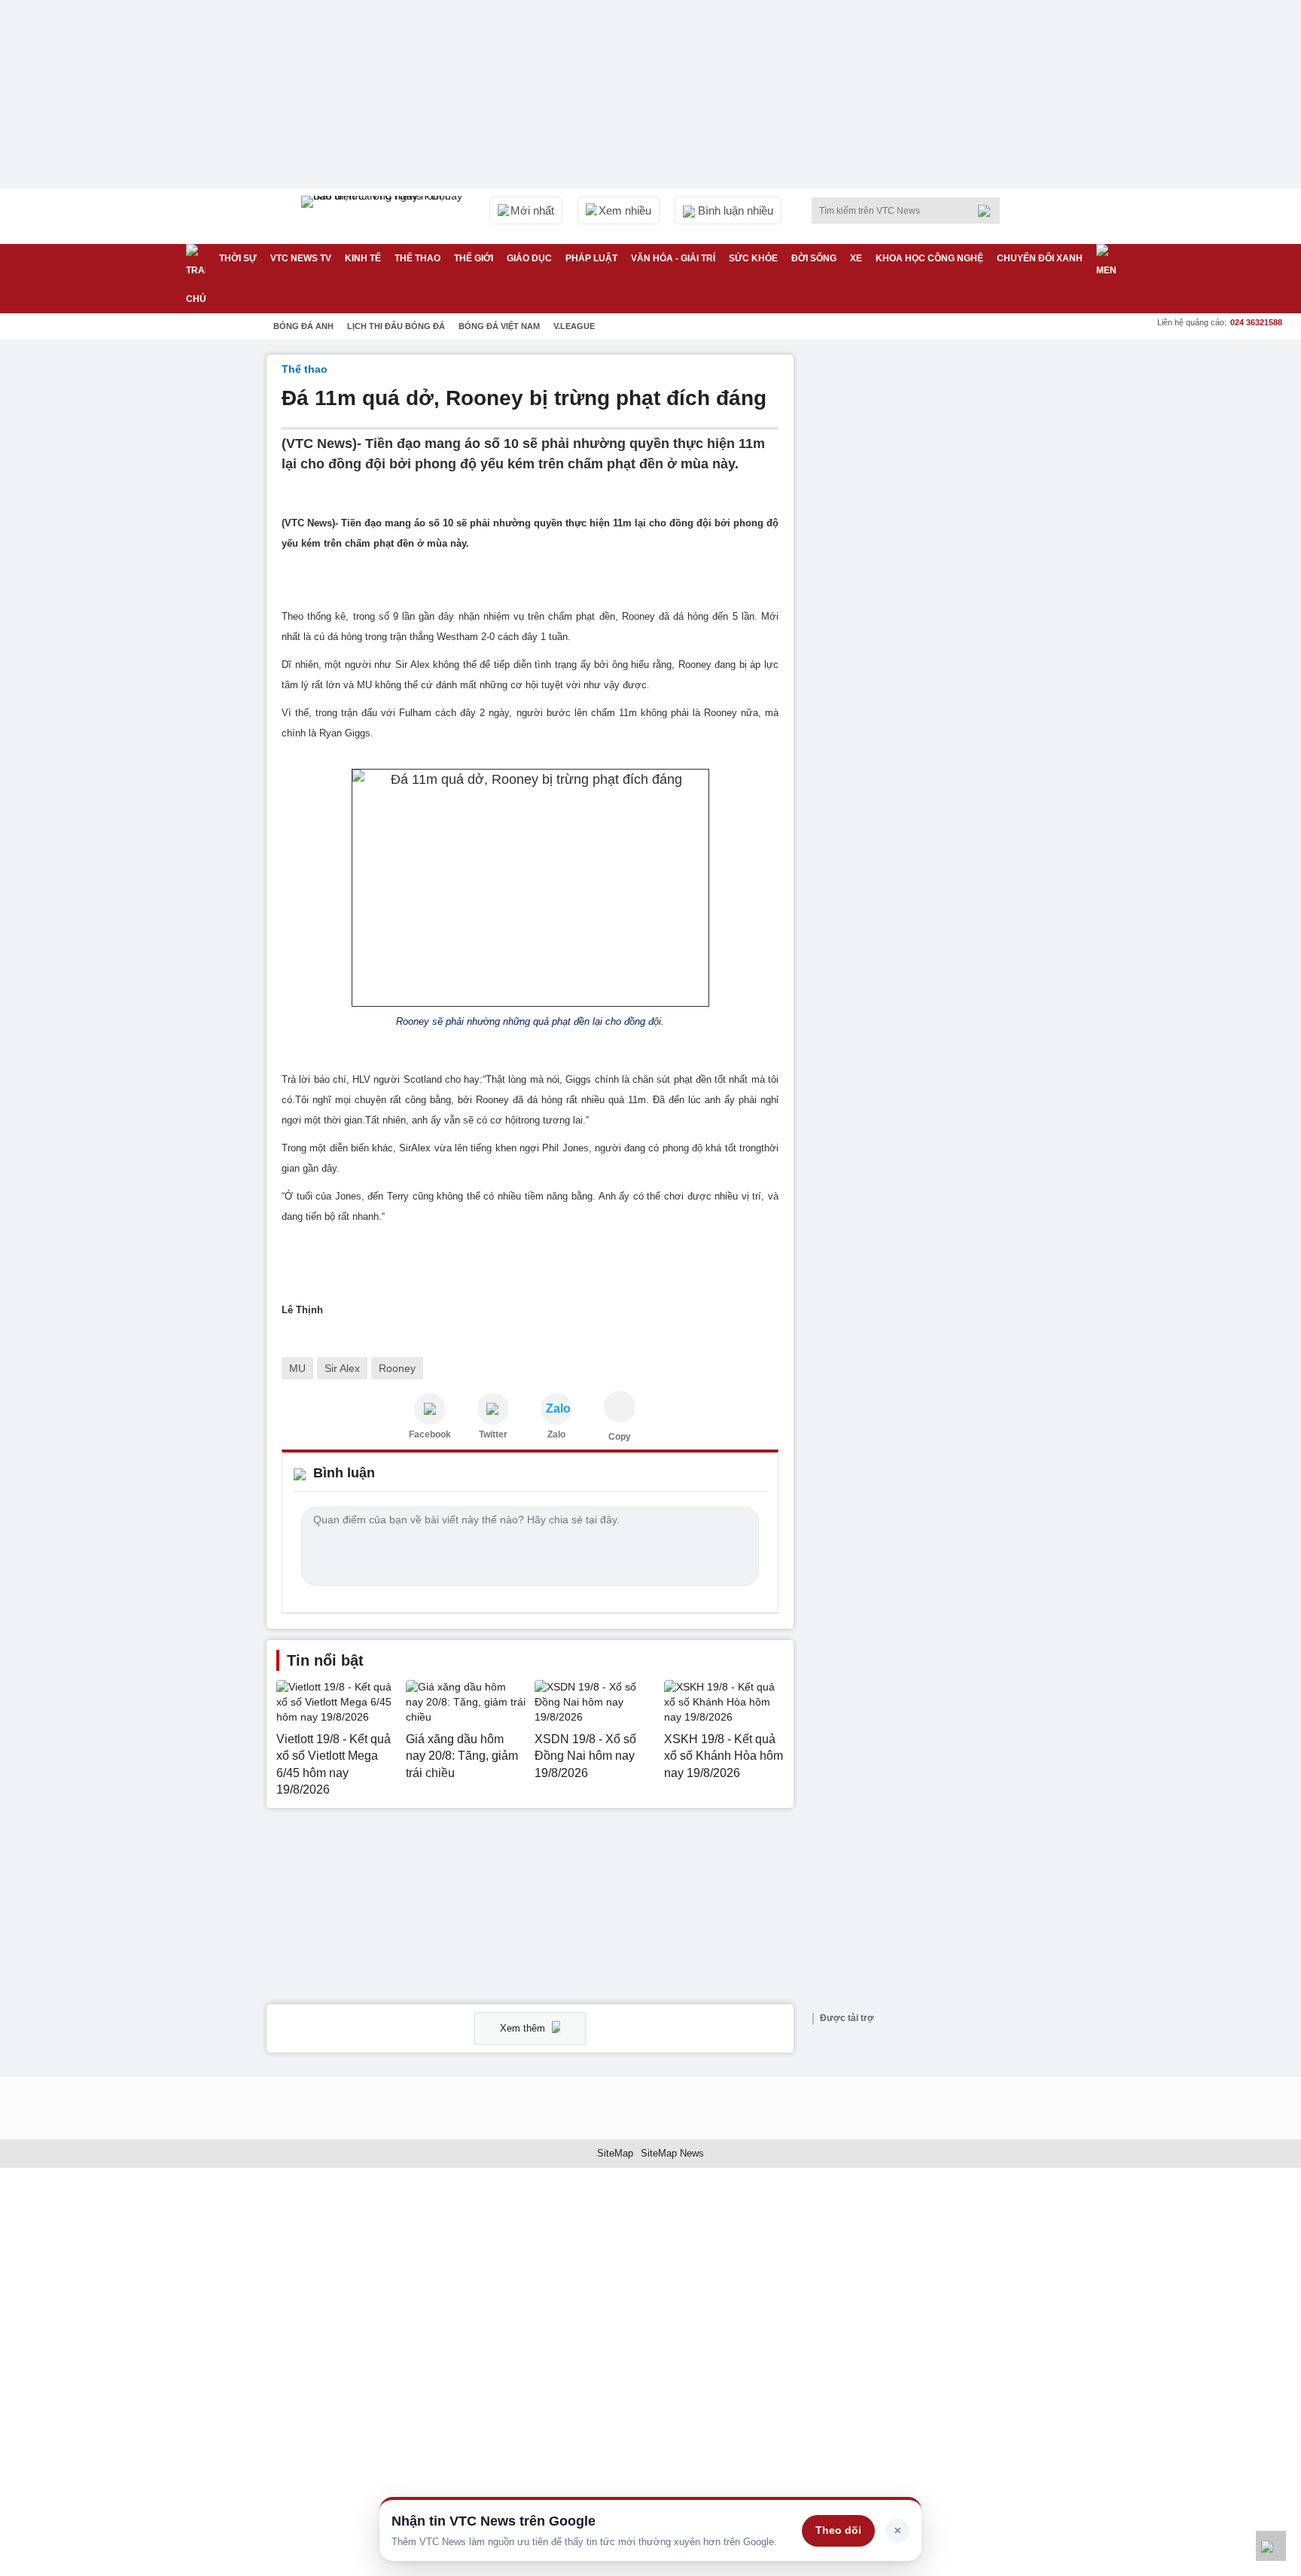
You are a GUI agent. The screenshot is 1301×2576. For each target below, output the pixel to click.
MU (297, 1368)
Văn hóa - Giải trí (673, 258)
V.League (574, 326)
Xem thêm (524, 2028)
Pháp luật (591, 258)
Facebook (430, 1434)
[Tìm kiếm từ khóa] (989, 211)
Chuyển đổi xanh (1040, 258)
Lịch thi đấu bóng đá (396, 326)
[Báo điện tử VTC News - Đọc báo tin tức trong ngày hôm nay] (384, 216)
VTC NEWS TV (301, 258)
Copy (620, 1437)
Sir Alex (342, 1368)
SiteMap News (672, 2153)
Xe (856, 258)
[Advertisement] (922, 581)
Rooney (397, 1368)
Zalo (556, 1434)
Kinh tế (363, 258)
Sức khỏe (753, 258)
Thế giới (474, 258)
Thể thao (417, 258)
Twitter (493, 1434)
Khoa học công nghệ (929, 258)
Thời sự (238, 258)
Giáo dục (529, 258)
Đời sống (814, 258)
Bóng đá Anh (303, 326)
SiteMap (615, 2153)
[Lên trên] (1271, 2546)
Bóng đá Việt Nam (499, 326)
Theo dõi (838, 2530)
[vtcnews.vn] (430, 1409)
